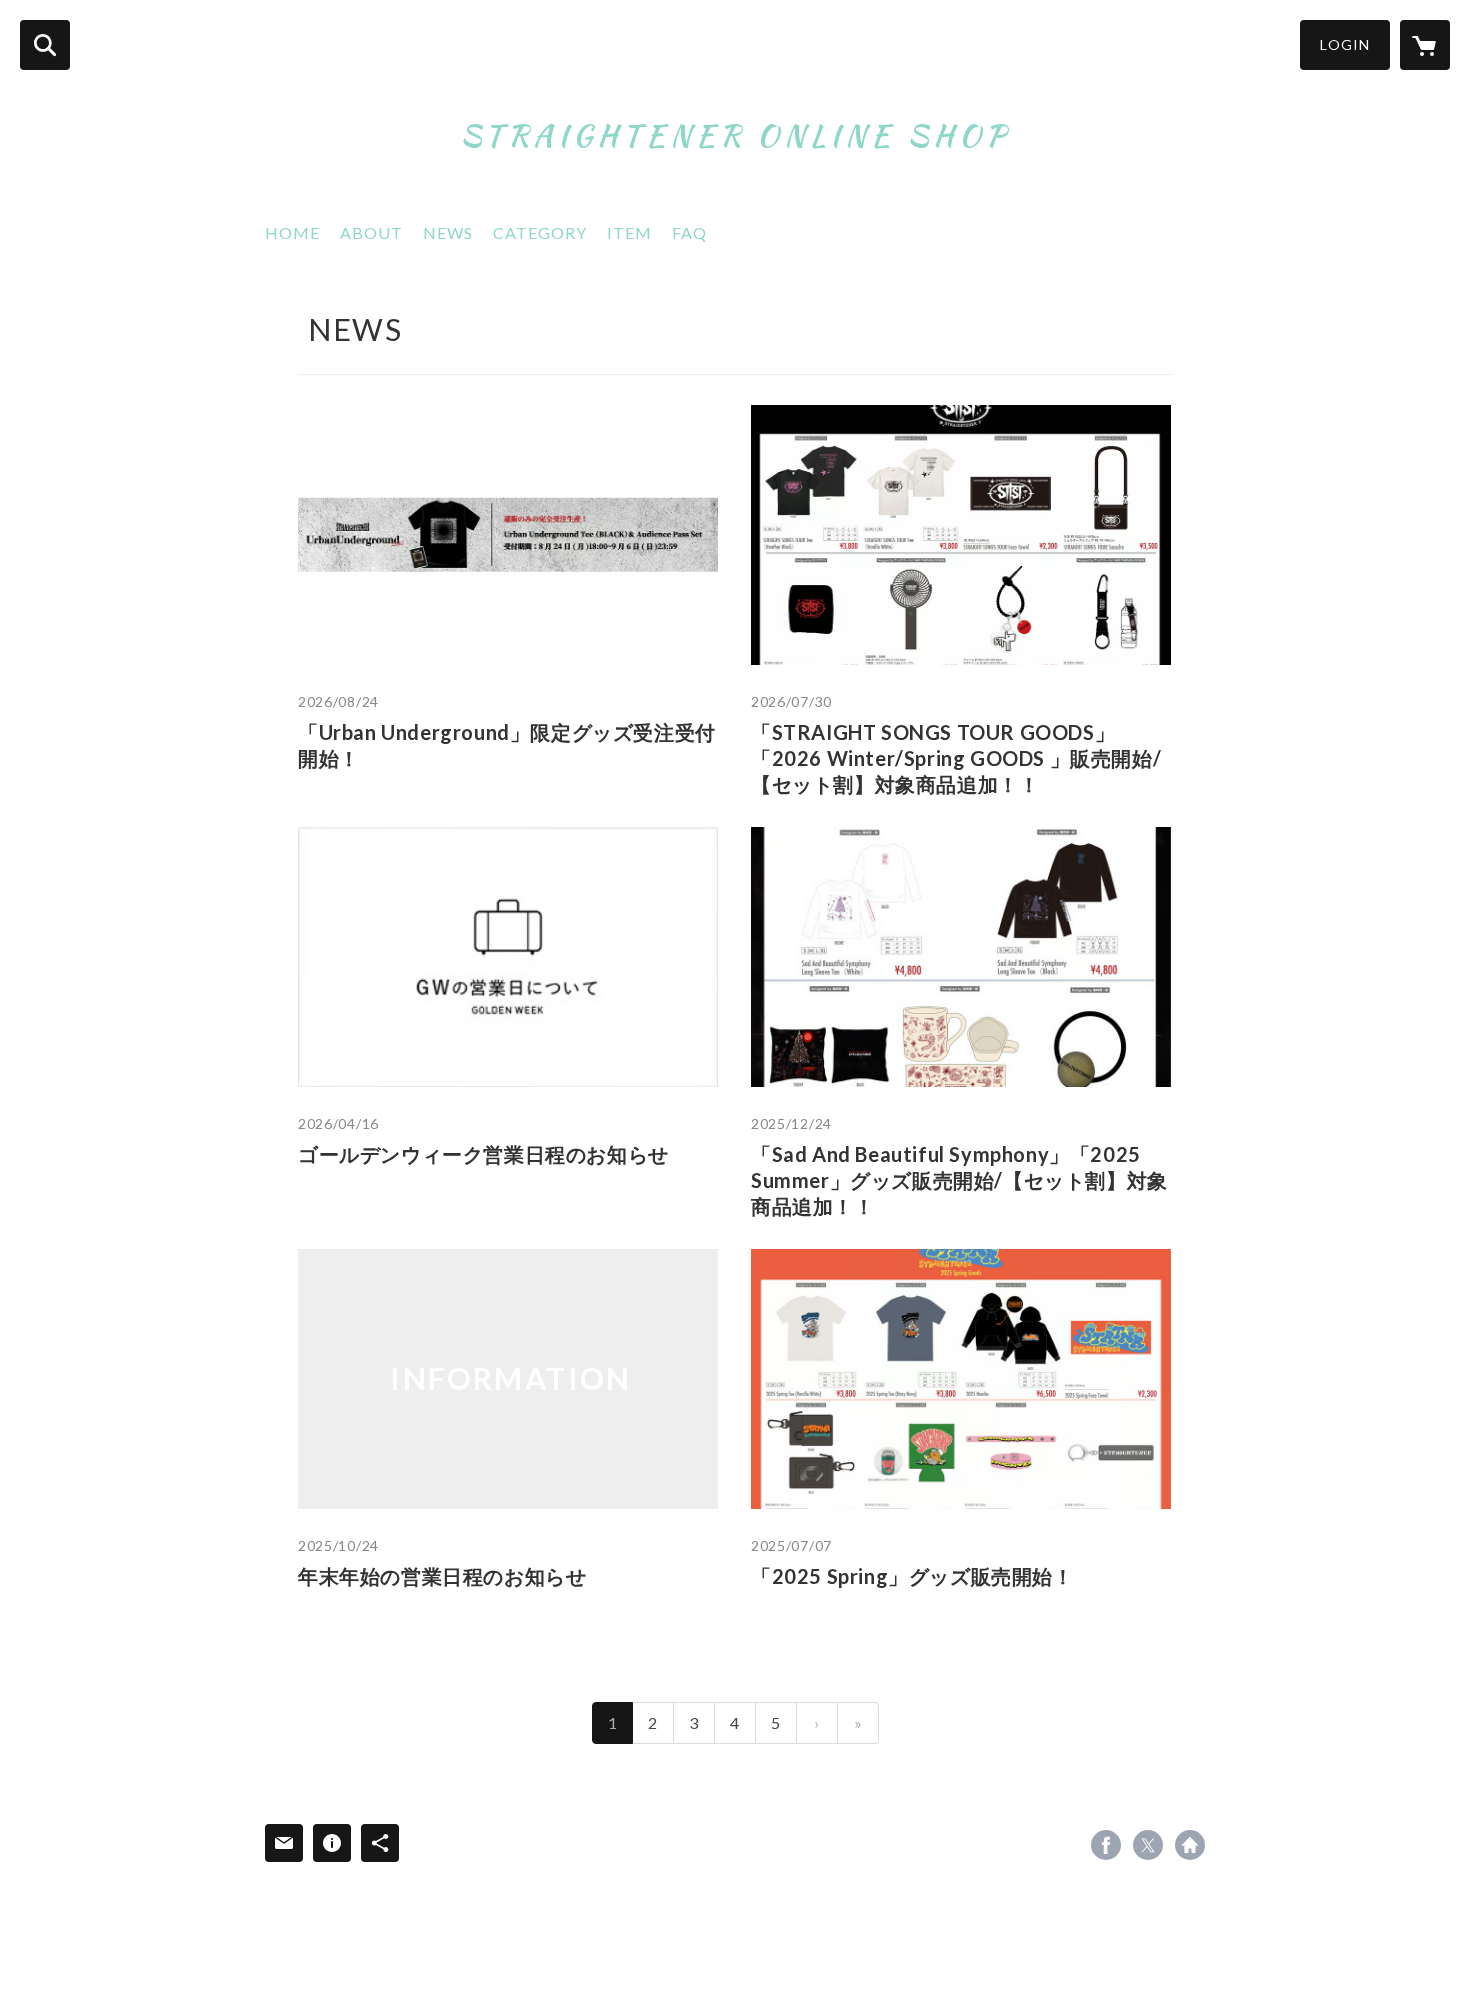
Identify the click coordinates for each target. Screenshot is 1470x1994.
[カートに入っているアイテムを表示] (1425, 45)
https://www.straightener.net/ (1190, 1845)
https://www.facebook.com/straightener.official (1106, 1845)
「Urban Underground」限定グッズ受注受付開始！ (507, 745)
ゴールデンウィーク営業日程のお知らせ (483, 1154)
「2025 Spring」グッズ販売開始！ (912, 1576)
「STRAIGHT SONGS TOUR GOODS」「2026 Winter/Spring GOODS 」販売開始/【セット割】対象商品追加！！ (956, 758)
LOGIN (1345, 44)
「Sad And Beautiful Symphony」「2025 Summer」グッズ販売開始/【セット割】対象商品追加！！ (959, 1180)
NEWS (448, 232)
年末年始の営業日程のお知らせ (442, 1576)
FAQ (689, 232)
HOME (292, 232)
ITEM (629, 232)
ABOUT (371, 232)
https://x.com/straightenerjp (1148, 1845)
